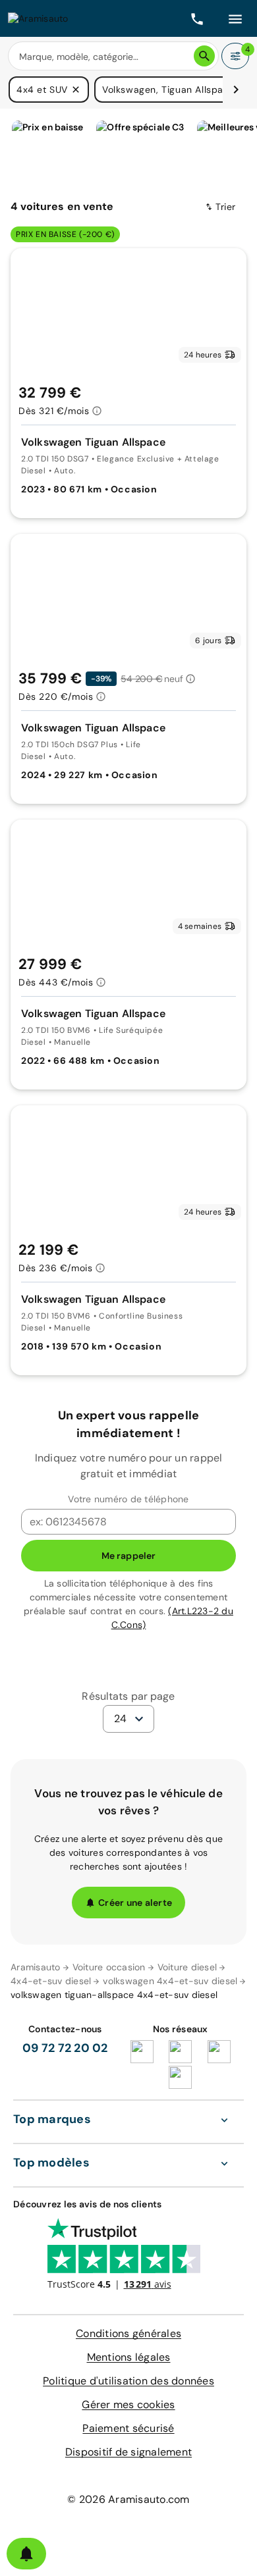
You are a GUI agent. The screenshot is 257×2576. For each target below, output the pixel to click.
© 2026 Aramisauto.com (128, 2499)
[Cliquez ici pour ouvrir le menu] (235, 18)
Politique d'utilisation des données (128, 2381)
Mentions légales (129, 2357)
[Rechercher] (204, 56)
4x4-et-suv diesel (51, 1981)
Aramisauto (36, 1967)
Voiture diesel (187, 1967)
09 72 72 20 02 (65, 2048)
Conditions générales (128, 2333)
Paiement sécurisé (128, 2428)
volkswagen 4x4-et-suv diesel (170, 1981)
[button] (76, 90)
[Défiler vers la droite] (236, 90)
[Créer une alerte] (26, 2554)
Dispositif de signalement (128, 2452)
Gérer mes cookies (128, 2405)
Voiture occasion (109, 1967)
